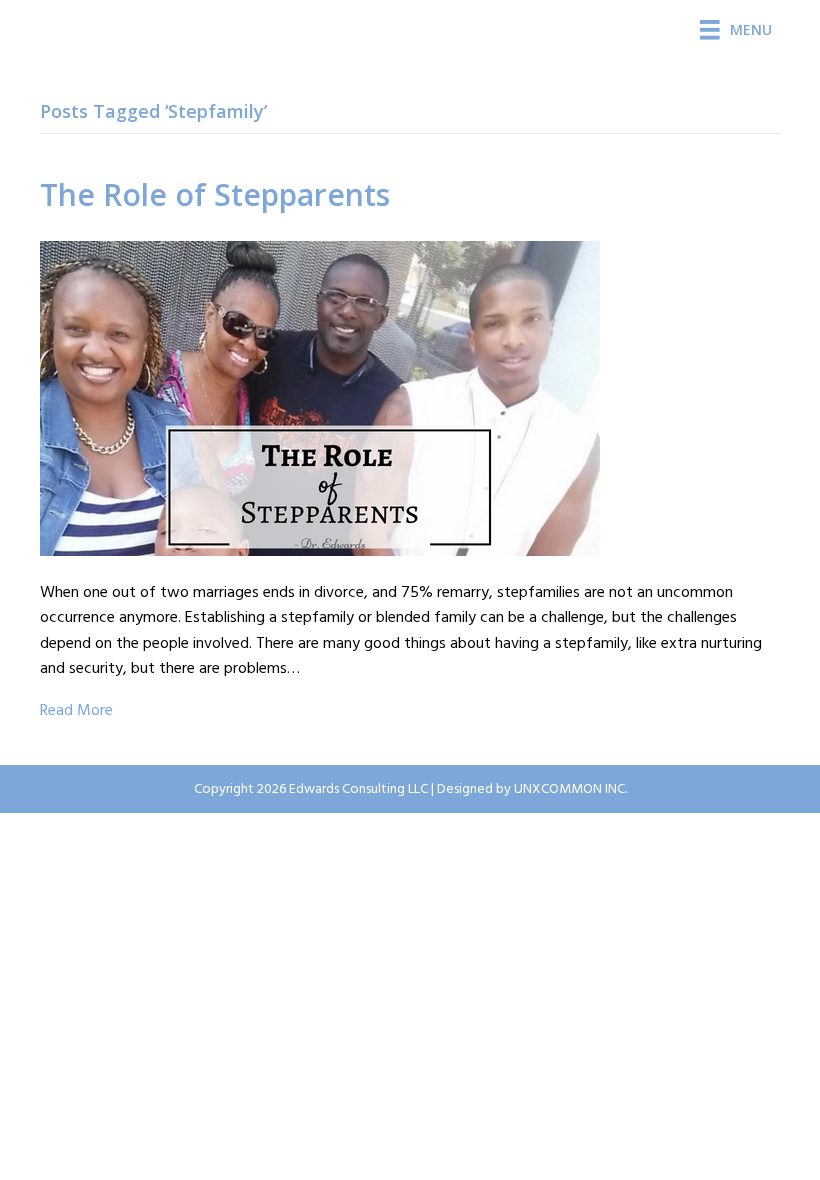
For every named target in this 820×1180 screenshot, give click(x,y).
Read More (76, 711)
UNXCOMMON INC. (570, 789)
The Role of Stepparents (215, 194)
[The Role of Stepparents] (320, 398)
